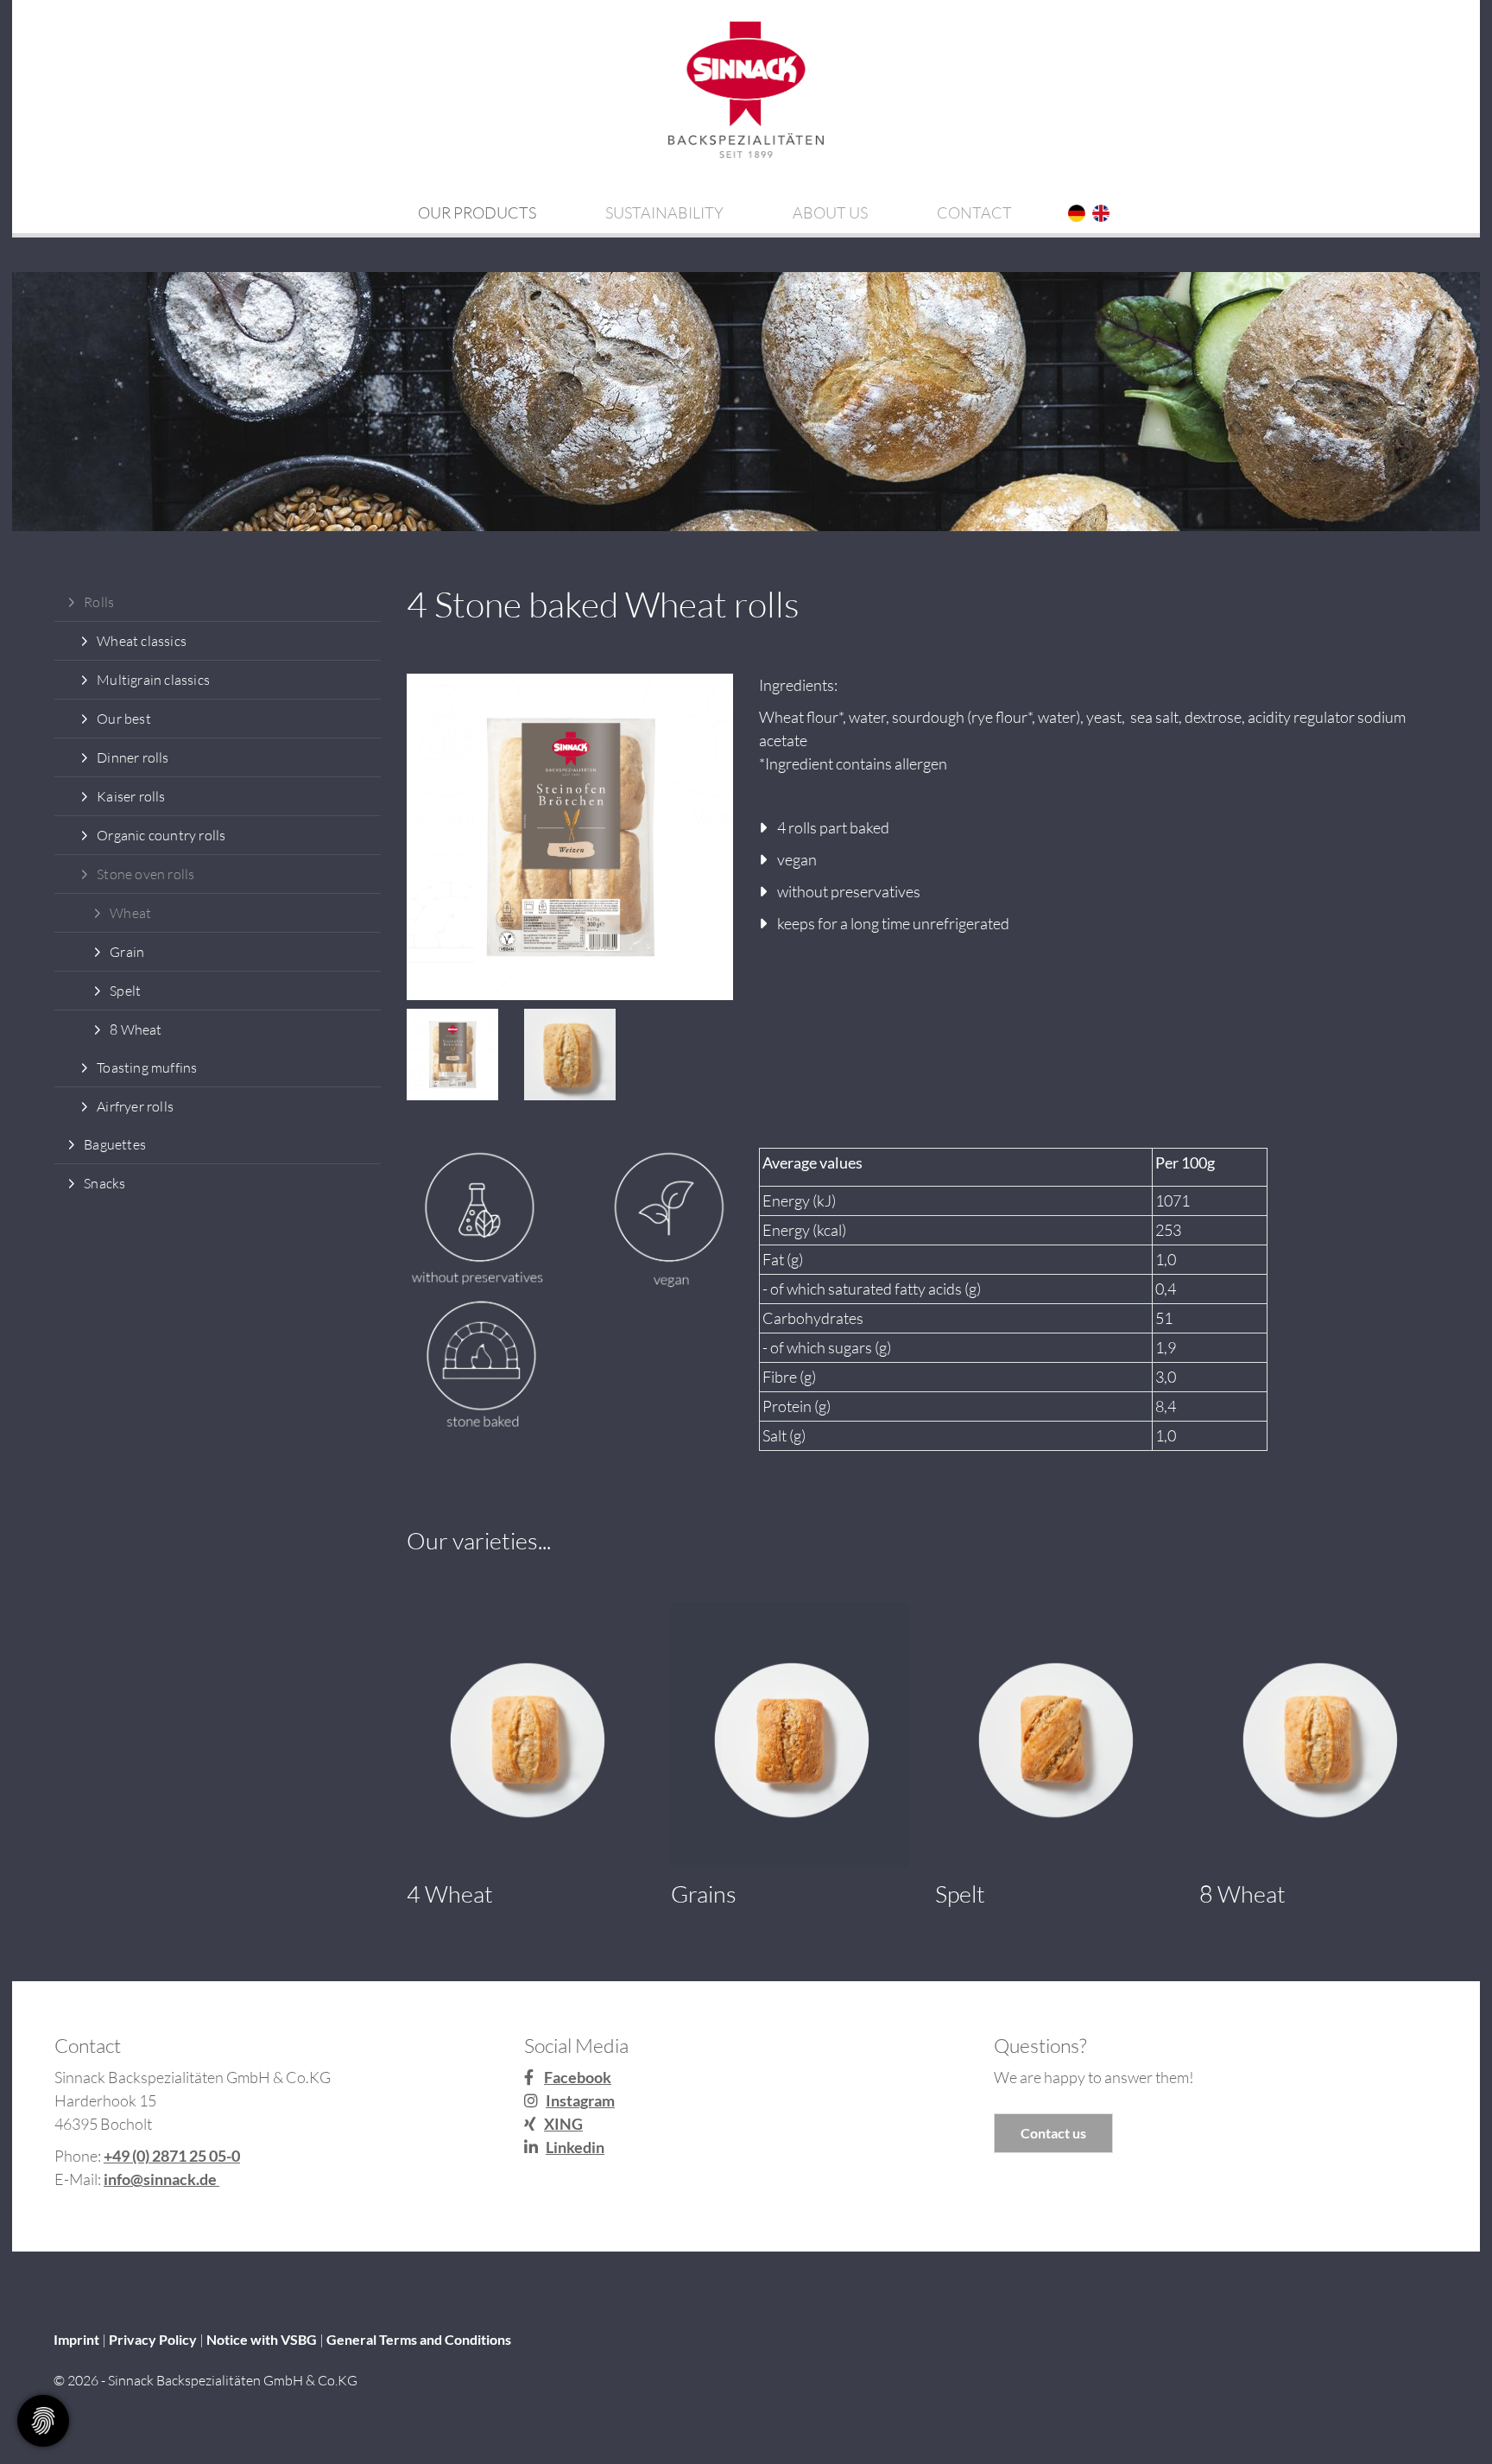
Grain (127, 952)
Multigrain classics (153, 680)
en (1100, 214)
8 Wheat (136, 1029)
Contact (974, 212)
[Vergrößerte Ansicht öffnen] (570, 837)
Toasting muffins (147, 1067)
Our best (124, 719)
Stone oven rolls (145, 874)
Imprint (76, 2339)
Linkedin (575, 2147)
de (1076, 214)
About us (830, 212)
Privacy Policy (153, 2339)
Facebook (578, 2077)
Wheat (130, 913)
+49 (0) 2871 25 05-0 (172, 2156)
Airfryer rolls (135, 1106)
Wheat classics (142, 641)
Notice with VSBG (262, 2339)
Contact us (1053, 2133)
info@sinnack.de (161, 2179)
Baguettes (115, 1144)
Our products (477, 212)
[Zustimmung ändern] (43, 2421)
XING (563, 2124)
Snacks (104, 1183)
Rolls (99, 602)
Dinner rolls (133, 757)
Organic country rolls (161, 835)
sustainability (664, 212)
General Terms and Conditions (419, 2339)
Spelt (125, 991)
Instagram (580, 2100)
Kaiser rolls (131, 796)
